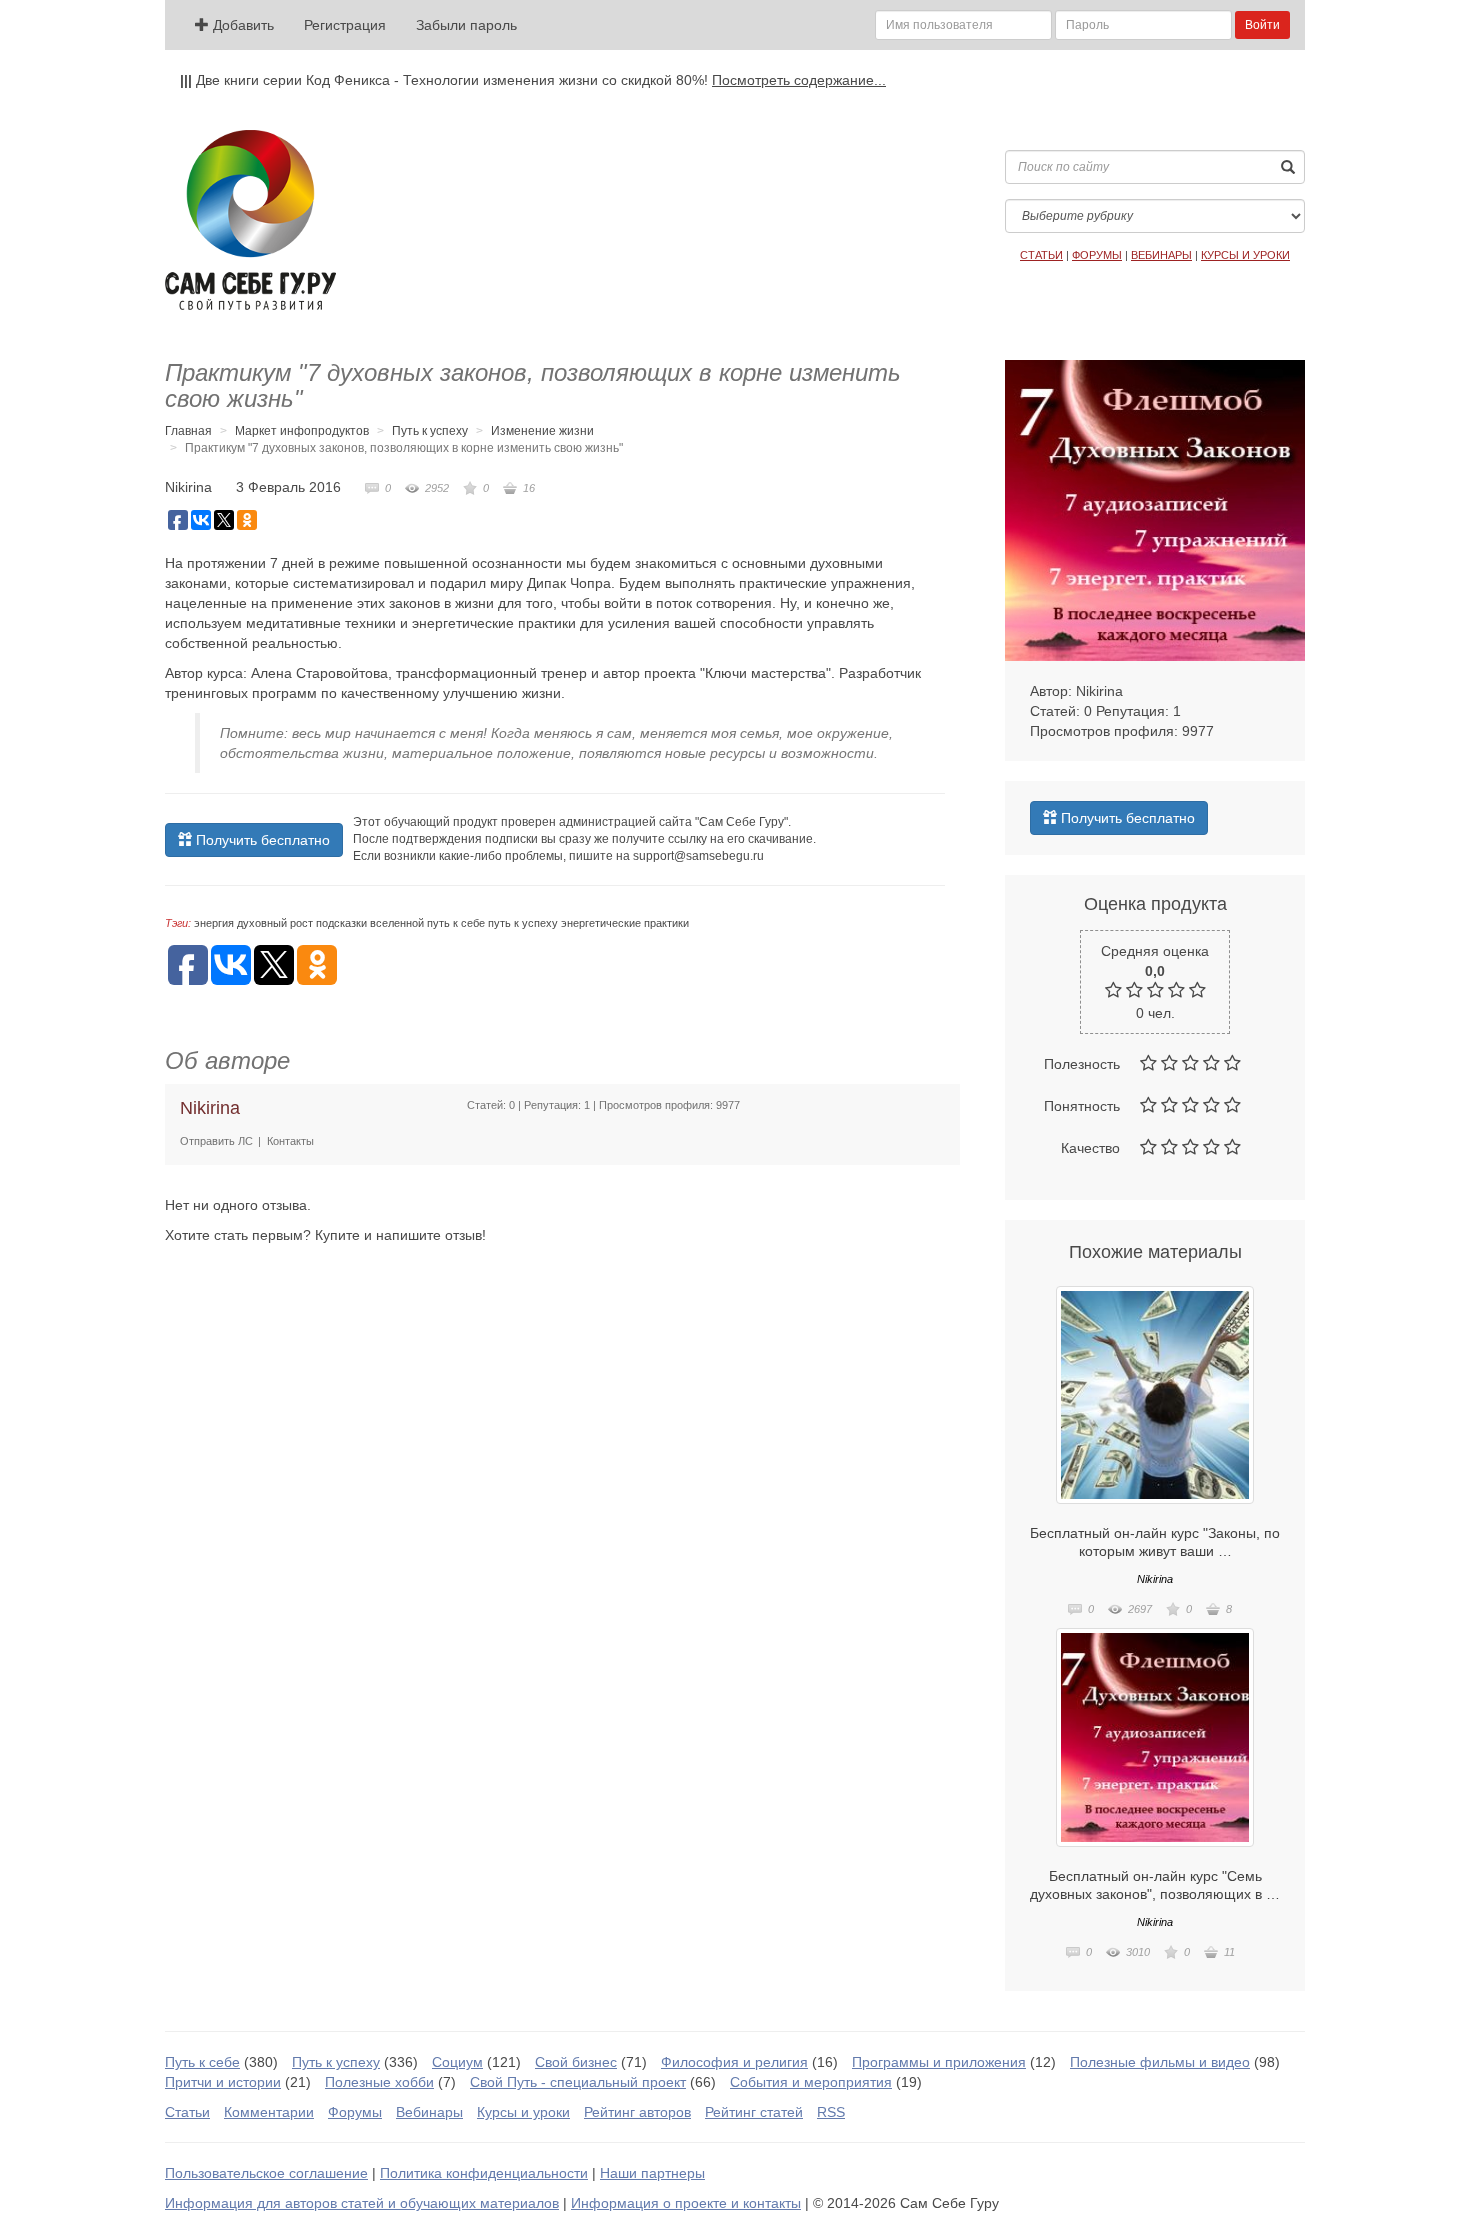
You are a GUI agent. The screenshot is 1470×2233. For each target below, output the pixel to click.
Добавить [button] (241, 25)
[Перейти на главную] (250, 220)
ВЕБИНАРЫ (1161, 255)
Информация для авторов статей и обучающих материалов (362, 2203)
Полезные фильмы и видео (1160, 2062)
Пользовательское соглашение (266, 2173)
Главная (188, 431)
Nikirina (188, 487)
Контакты (290, 1141)
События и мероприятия (811, 2082)
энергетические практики (625, 923)
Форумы (355, 2112)
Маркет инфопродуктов (302, 431)
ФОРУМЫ (1097, 255)
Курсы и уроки (523, 2112)
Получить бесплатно (261, 840)
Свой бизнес (576, 2062)
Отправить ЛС (216, 1141)
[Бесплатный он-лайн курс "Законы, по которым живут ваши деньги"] (1155, 1395)
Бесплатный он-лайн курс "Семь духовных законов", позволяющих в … (1155, 1885)
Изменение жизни (542, 431)
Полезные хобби (379, 2082)
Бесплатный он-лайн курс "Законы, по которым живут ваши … (1155, 1542)
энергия (214, 923)
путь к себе (456, 923)
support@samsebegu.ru (698, 856)
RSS (831, 2112)
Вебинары (429, 2112)
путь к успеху (523, 923)
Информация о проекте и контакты (686, 2203)
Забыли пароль (466, 25)
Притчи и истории (223, 2082)
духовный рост (275, 923)
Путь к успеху (430, 431)
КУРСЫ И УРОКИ (1245, 255)
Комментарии (269, 2112)
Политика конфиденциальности (484, 2173)
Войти (1262, 25)
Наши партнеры (652, 2173)
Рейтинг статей (754, 2112)
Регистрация (345, 25)
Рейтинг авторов (637, 2112)
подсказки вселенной (370, 923)
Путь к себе (202, 2062)
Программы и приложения (939, 2062)
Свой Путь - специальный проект (578, 2082)
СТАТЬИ (1041, 255)
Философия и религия (734, 2062)
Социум (457, 2062)
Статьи (187, 2112)
